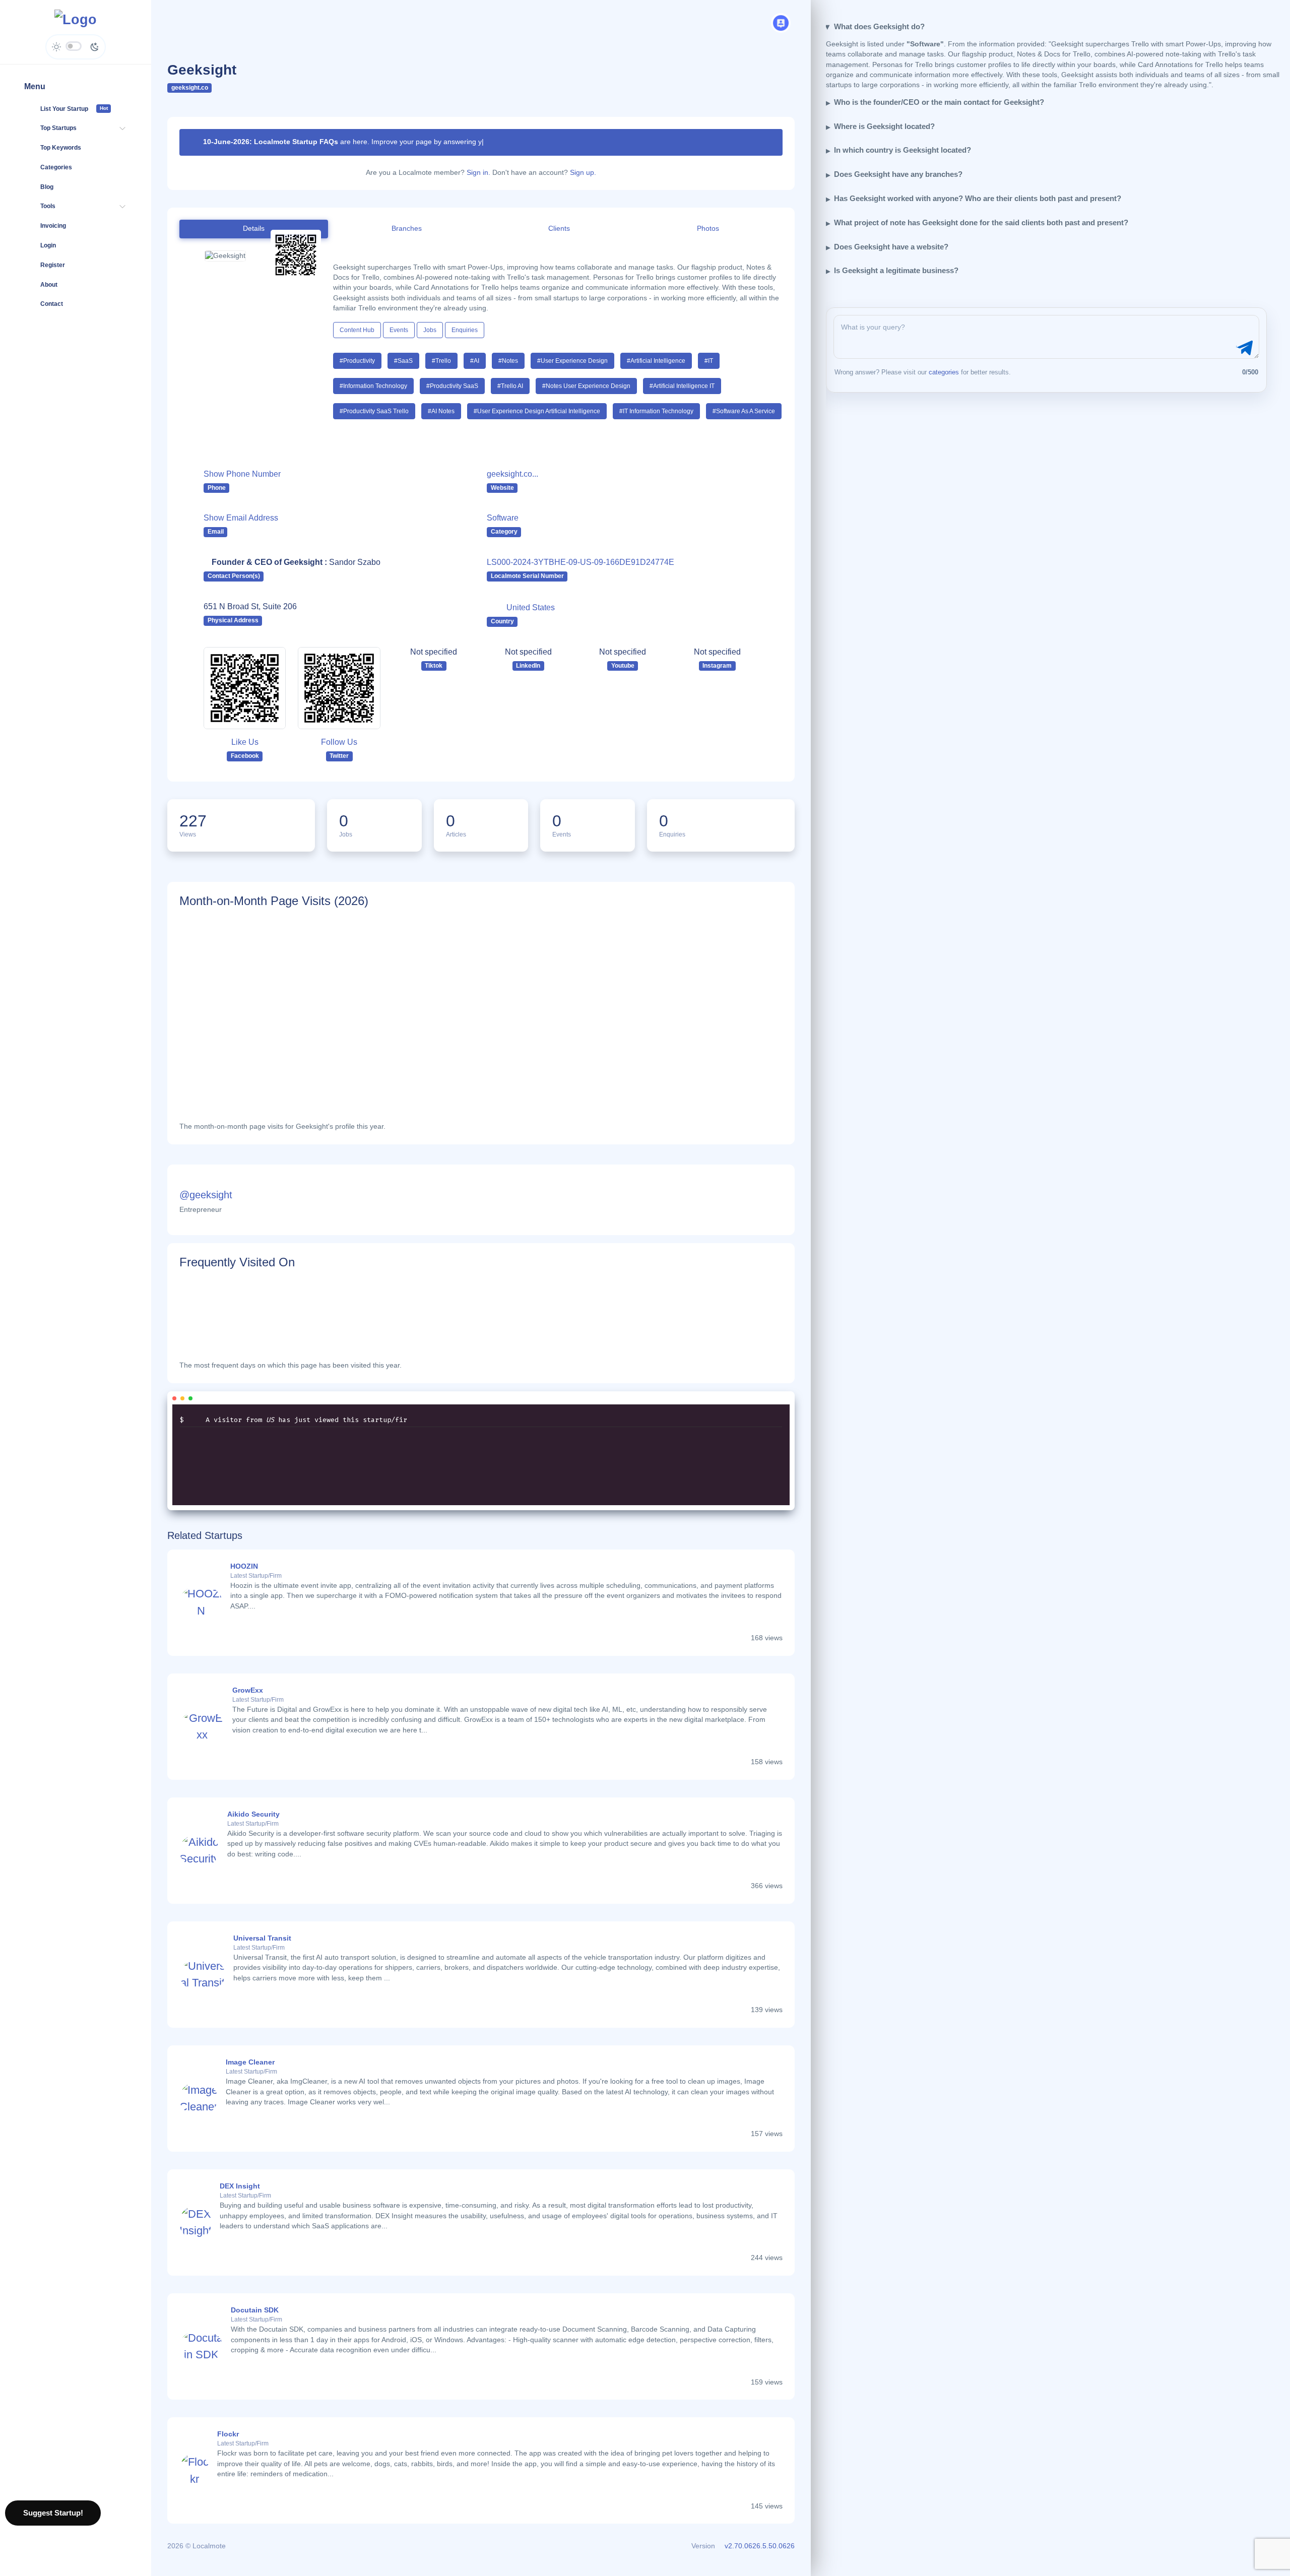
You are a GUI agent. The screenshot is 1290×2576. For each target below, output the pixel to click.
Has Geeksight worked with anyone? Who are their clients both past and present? (978, 198)
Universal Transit (262, 1938)
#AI (475, 361)
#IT (709, 361)
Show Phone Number (242, 474)
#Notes (508, 361)
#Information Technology (373, 386)
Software (503, 518)
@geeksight (206, 1195)
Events (399, 330)
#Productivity (357, 361)
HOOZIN (244, 1566)
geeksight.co (190, 88)
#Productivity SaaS (452, 386)
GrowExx (248, 1690)
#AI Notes (441, 411)
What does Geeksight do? (879, 26)
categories (944, 372)
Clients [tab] (559, 229)
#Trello (441, 361)
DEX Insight (240, 2186)
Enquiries (465, 330)
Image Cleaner (250, 2062)
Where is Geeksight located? (884, 126)
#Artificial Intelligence (656, 361)
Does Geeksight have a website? (891, 247)
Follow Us (339, 742)
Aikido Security (253, 1814)
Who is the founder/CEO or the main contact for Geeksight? (939, 102)
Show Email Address (241, 518)
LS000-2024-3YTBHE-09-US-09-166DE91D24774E (580, 562)
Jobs (430, 330)
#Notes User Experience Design (586, 386)
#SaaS (403, 361)
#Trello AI (510, 386)
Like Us (245, 742)
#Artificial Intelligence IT (682, 386)
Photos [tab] (708, 229)
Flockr (228, 2434)
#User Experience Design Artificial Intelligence (537, 411)
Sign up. (583, 173)
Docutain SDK (255, 2310)
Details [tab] (254, 229)
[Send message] (1243, 348)
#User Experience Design (572, 361)
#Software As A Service (744, 411)
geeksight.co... (512, 474)
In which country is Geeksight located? (902, 150)
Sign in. (478, 173)
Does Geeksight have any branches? (898, 174)
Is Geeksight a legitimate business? (896, 270)
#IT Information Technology (656, 411)
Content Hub (357, 330)
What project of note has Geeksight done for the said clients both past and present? (981, 222)
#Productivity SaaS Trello (374, 411)
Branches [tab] (407, 229)
